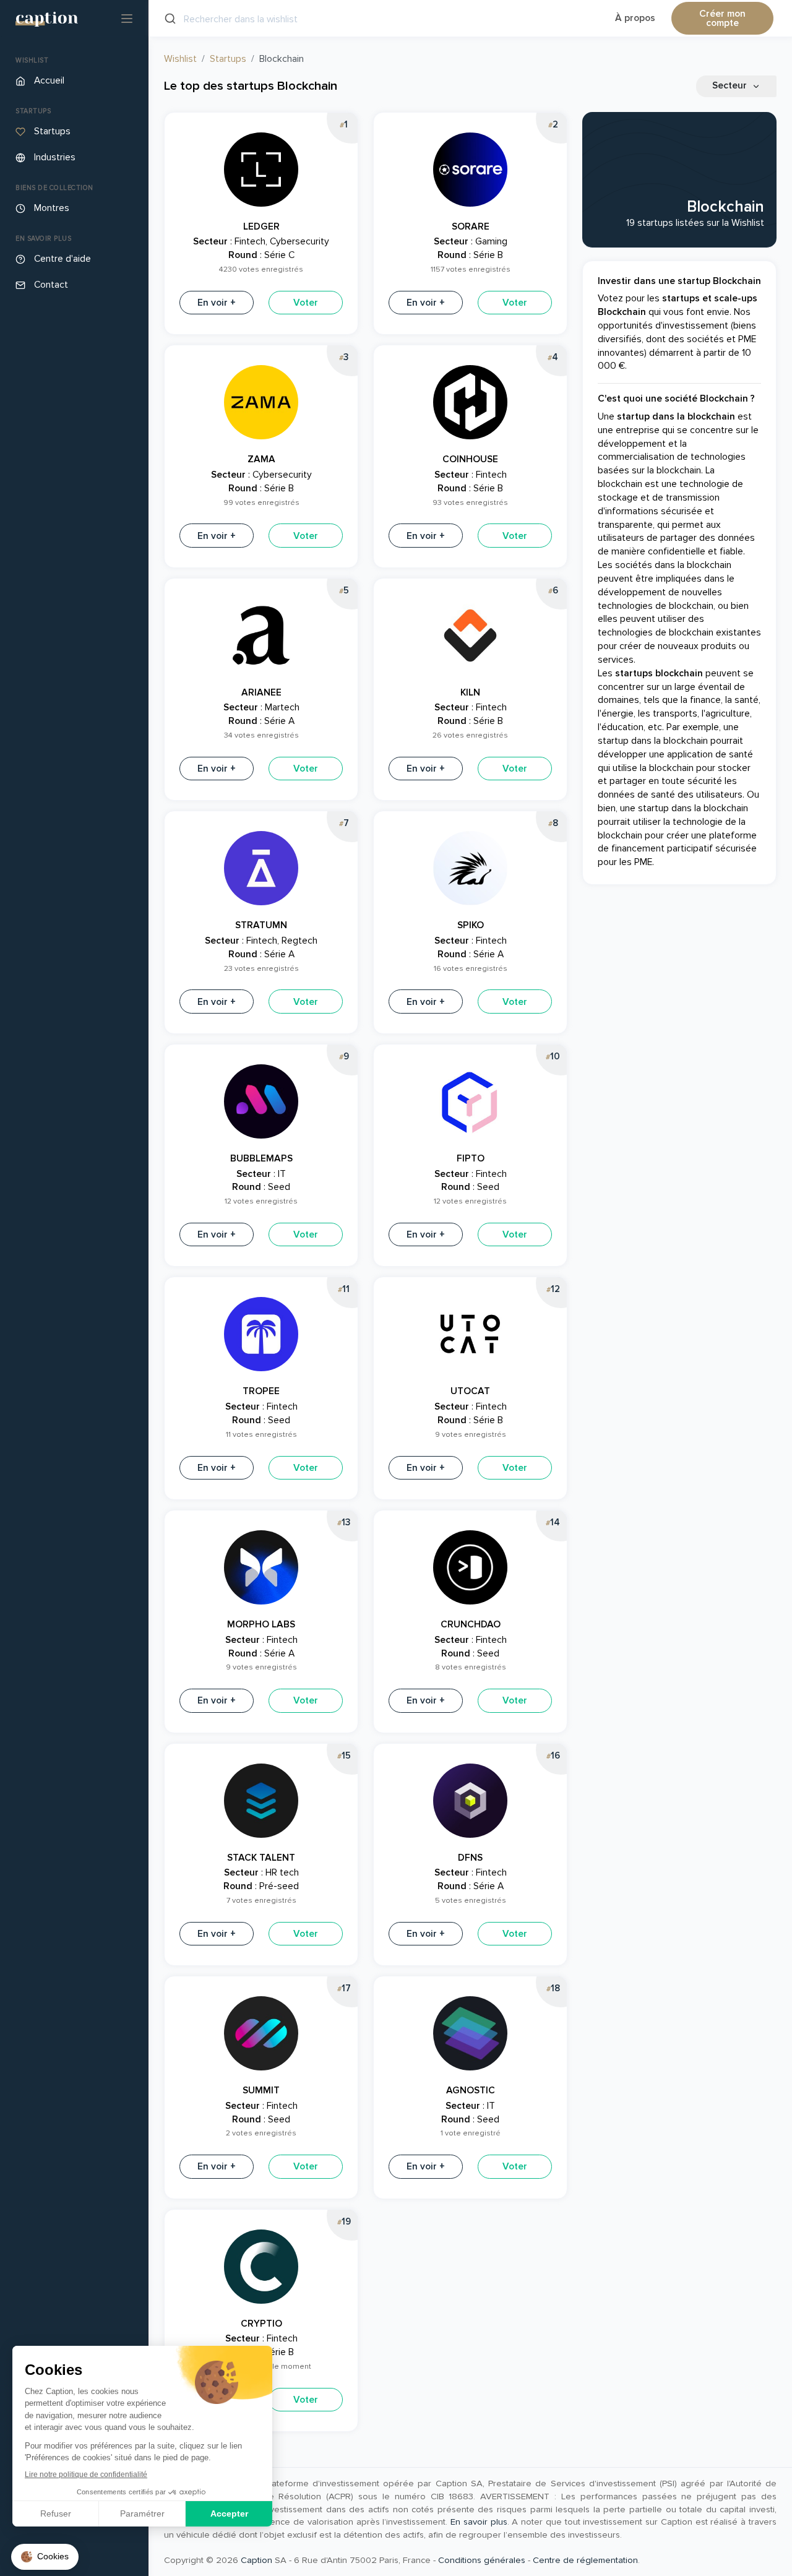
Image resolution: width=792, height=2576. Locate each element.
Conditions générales (482, 2560)
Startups (228, 59)
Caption (256, 2560)
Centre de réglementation (585, 2560)
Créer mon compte (722, 19)
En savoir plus (479, 2522)
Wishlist (180, 59)
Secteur (731, 86)
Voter (306, 303)
